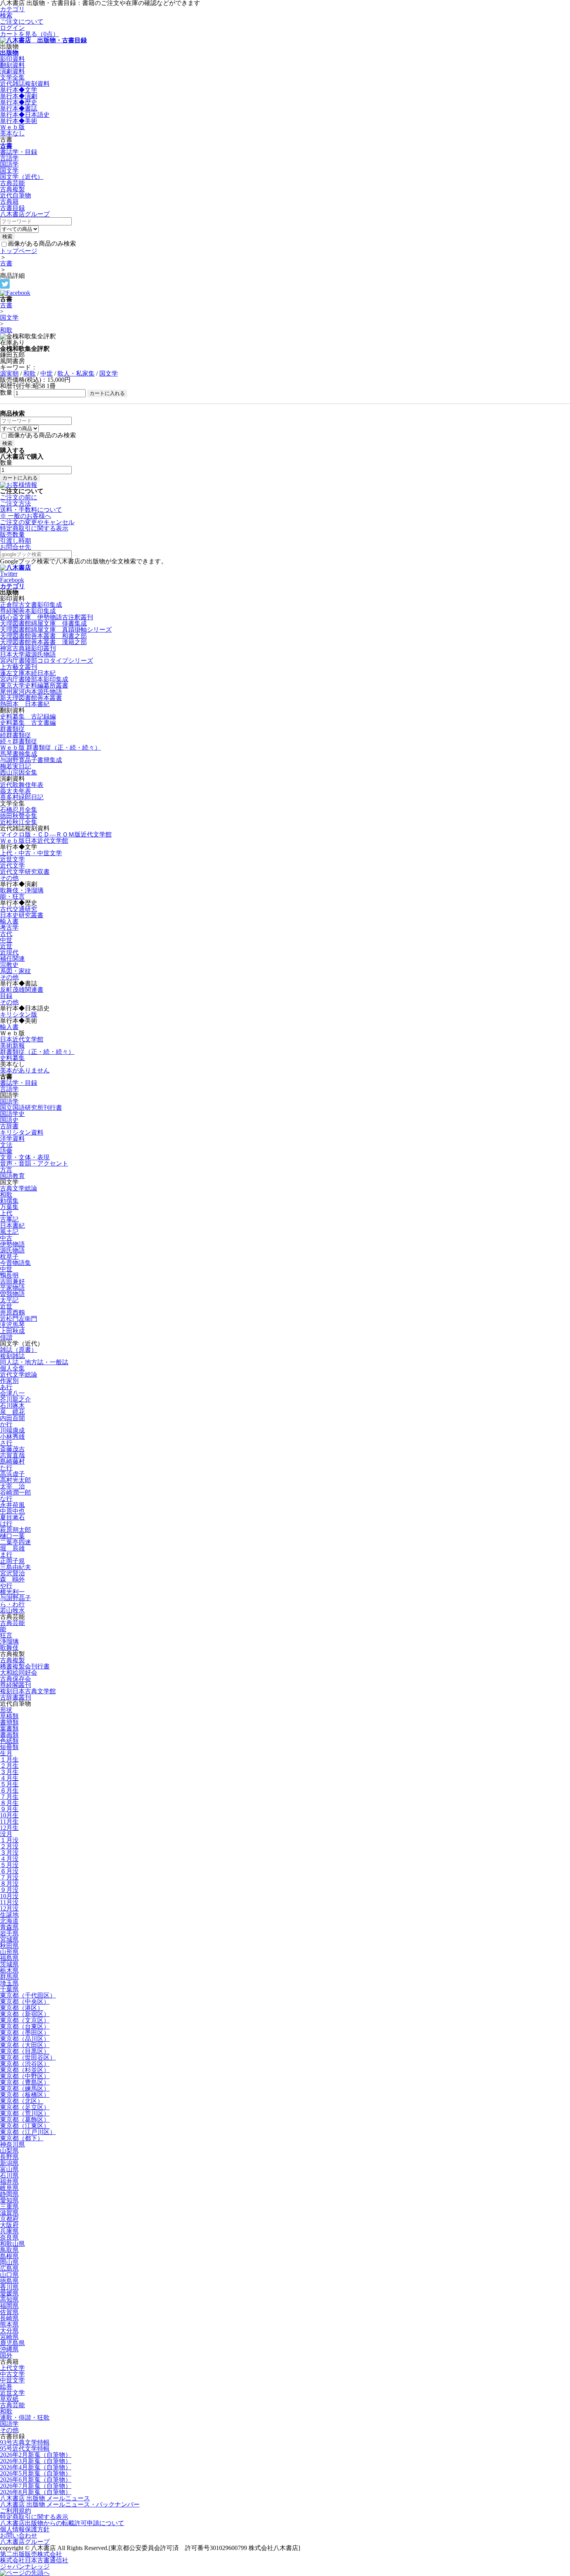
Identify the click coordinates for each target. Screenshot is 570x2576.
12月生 (9, 1828)
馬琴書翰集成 (19, 754)
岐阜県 (9, 2188)
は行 (6, 1524)
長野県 (9, 2157)
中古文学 (12, 2374)
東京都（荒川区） (25, 2113)
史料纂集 (12, 1058)
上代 (6, 1213)
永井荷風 (12, 1505)
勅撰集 (9, 1201)
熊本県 (9, 2324)
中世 (47, 373)
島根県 (9, 2256)
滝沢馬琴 (12, 1325)
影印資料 (12, 59)
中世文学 (12, 2380)
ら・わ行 (12, 1604)
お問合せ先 (16, 547)
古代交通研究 (19, 909)
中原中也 (12, 1511)
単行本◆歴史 (19, 102)
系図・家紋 (16, 971)
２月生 (9, 1766)
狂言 (6, 1635)
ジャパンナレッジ (25, 2566)
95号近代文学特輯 (25, 2449)
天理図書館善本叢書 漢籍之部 (43, 642)
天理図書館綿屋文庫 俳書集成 (43, 623)
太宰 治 (12, 1486)
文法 (6, 1145)
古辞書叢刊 (16, 1697)
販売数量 (12, 534)
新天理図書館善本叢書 (31, 698)
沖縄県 (9, 2349)
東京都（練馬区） (25, 2088)
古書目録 (12, 208)
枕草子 (9, 1257)
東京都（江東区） (25, 2126)
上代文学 (12, 2368)
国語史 (9, 1120)
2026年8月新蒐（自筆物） (36, 2492)
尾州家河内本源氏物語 (31, 692)
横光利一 (12, 1592)
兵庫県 (9, 2231)
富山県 (9, 2169)
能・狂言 (12, 896)
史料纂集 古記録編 (28, 716)
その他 (9, 878)
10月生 (9, 1815)
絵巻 (6, 2386)
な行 (6, 1499)
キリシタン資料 (22, 1132)
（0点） (29, 34)
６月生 (9, 1790)
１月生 (9, 1759)
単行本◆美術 (19, 121)
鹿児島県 (12, 2343)
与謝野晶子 (16, 1598)
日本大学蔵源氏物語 (28, 654)
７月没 (9, 1877)
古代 (6, 934)
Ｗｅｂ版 (12, 127)
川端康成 (12, 1430)
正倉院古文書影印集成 (31, 605)
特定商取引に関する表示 (34, 528)
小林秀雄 (12, 1437)
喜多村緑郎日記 (22, 797)
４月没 (9, 1859)
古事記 (9, 1219)
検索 (6, 15)
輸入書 (9, 921)
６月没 (9, 1871)
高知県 (9, 2300)
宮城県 (9, 1939)
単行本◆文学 (19, 90)
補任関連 (12, 959)
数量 (6, 392)
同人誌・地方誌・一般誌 (34, 1362)
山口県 (9, 2275)
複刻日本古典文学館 (28, 1691)
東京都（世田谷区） (28, 2057)
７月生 (9, 1797)
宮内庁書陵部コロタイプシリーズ (47, 661)
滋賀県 (9, 2213)
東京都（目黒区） (25, 2051)
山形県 (9, 1952)
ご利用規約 (16, 2511)
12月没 (9, 1908)
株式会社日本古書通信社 (34, 2560)
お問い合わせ (19, 2535)
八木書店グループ (25, 2542)
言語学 (9, 158)
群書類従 (12, 729)
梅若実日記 (16, 766)
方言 (6, 1170)
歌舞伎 (9, 1648)
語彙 (6, 1151)
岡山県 (9, 2262)
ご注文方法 (16, 503)
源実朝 (9, 373)
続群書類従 (16, 735)
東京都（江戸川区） (28, 2132)
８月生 (9, 1803)
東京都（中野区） (25, 2076)
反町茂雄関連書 (22, 990)
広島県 (9, 2269)
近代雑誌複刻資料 (25, 84)
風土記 (9, 1232)
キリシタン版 (19, 1014)
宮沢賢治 (12, 1573)
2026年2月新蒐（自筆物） (36, 2455)
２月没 (9, 1846)
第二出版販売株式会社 (31, 2554)
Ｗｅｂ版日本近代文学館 (34, 841)
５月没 (9, 1865)
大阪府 (9, 2225)
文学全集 (12, 77)
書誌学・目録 (19, 152)
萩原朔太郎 (16, 1530)
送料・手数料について (31, 513)
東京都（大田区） (25, 2045)
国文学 (9, 171)
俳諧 (6, 1337)
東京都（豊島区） (25, 2082)
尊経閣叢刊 (16, 1685)
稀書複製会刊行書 (25, 1666)
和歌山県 (12, 2244)
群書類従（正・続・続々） (37, 1052)
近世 (6, 946)
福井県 (9, 2182)
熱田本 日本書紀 (25, 704)
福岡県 (9, 2306)
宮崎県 (9, 2337)
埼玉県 (9, 1983)
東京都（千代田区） (28, 1995)
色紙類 (9, 1741)
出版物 (9, 53)
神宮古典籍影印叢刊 (28, 648)
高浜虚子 (12, 1474)
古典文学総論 (19, 1188)
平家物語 (12, 1288)
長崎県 (9, 2318)
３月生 (9, 1772)
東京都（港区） (22, 2008)
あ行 (6, 1387)
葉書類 (9, 1728)
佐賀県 (9, 2312)
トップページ (19, 251)
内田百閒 (12, 1418)
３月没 (9, 1853)
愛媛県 (9, 2293)
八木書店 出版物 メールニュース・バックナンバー (70, 2504)
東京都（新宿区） (25, 2014)
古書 (6, 146)
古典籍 (9, 202)
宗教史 (9, 965)
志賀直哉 (12, 1455)
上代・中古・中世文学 (31, 853)
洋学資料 (12, 1139)
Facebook (12, 580)
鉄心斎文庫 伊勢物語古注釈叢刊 (47, 617)
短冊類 (9, 1747)
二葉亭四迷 (16, 1542)
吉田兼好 (12, 1281)
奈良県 (9, 2237)
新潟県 (9, 2163)
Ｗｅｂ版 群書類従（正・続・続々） (50, 748)
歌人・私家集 (76, 373)
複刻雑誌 (12, 1356)
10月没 (9, 1896)
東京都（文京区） (25, 2020)
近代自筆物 (16, 195)
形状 (6, 1710)
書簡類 (9, 1722)
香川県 (9, 2287)
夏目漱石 (12, 1517)
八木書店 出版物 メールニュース (45, 2498)
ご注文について (22, 22)
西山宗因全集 (19, 772)
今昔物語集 (16, 1263)
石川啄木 (12, 1406)
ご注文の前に (19, 497)
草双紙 (9, 2399)
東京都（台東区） (25, 2026)
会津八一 (12, 1393)
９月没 (9, 1890)
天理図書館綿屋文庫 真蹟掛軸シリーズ (56, 630)
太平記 (9, 1300)
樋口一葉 (12, 1536)
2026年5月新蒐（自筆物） (36, 2473)
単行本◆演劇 (19, 96)
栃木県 (9, 1971)
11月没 (9, 1902)
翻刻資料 (12, 65)
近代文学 (12, 865)
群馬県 (9, 1977)
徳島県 (9, 2281)
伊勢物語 (12, 1244)
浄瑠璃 (9, 1641)
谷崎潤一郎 (16, 1492)
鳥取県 (9, 2250)
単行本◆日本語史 (25, 115)
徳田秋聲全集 (19, 816)
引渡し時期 (16, 541)
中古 (6, 1238)
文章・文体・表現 (25, 1157)
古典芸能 (12, 183)
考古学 (9, 928)
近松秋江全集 (19, 822)
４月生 (9, 1778)
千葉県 (9, 1989)
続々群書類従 (19, 741)
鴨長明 (9, 1275)
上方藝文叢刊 (19, 667)
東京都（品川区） (25, 2039)
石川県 (9, 2175)
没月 (6, 1834)
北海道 (9, 1921)
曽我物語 (12, 1294)
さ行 (6, 1443)
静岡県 (9, 2194)
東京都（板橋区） (25, 2095)
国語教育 (12, 1176)
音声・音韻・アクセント (34, 1163)
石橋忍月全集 (19, 810)
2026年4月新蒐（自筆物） (36, 2467)
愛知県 (9, 2200)
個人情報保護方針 (25, 2529)
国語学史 (12, 1114)
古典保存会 (16, 1679)
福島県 (9, 1958)
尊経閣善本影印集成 (28, 611)
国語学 (9, 164)
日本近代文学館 (22, 1039)
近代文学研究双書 (25, 872)
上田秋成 (12, 1331)
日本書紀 (12, 1226)
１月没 (9, 1840)
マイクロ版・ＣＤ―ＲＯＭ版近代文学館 (56, 834)
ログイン (12, 28)
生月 (6, 1753)
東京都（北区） (22, 2101)
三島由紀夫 (16, 1567)
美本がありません (25, 1070)
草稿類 (9, 1716)
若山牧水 (12, 1610)
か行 (6, 1424)
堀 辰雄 (12, 1548)
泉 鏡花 (12, 1412)
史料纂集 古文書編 (28, 723)
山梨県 (9, 2151)
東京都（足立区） (25, 2107)
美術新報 (12, 1045)
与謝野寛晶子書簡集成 (31, 760)
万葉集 (9, 1207)
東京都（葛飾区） (25, 2120)
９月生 (9, 1809)
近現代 (9, 952)
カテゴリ (12, 9)
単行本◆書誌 (19, 108)
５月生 (9, 1784)
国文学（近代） (22, 177)
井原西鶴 (12, 1312)
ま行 (6, 1555)
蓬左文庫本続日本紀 (28, 673)
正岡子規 (12, 1561)
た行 (6, 1468)
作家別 (9, 1381)
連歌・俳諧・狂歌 (25, 2417)
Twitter (9, 574)
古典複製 (12, 189)
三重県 (9, 2206)
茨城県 (9, 1964)
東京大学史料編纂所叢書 (34, 685)
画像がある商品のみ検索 (42, 243)
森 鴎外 (12, 1579)
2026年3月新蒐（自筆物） (36, 2461)
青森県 (9, 1927)
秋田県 (9, 1946)
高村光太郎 (16, 1480)
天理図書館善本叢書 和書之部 (43, 636)
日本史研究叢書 (22, 915)
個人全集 (12, 1368)
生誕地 (9, 1915)
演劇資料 (12, 71)
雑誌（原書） (19, 1350)
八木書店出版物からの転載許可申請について (62, 2523)
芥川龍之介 (16, 1399)
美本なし (12, 133)
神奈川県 (12, 2144)
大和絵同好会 (19, 1673)
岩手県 (9, 1933)
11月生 (9, 1822)
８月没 (9, 1884)
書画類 (9, 1735)
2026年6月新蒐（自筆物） (36, 2480)
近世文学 (12, 859)
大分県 (9, 2331)
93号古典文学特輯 (25, 2442)
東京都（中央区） (25, 2002)
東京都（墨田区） (25, 2033)
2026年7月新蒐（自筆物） (36, 2486)
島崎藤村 (12, 1461)
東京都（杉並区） (25, 2070)
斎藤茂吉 (12, 1449)
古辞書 (9, 1126)
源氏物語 (12, 1250)
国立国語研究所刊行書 (31, 1108)
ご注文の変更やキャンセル (37, 522)
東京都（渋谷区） (25, 2064)
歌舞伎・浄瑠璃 (22, 890)
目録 (6, 996)
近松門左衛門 (19, 1319)
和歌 (6, 330)
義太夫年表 (16, 791)
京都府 (9, 2219)
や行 (6, 1586)
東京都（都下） (22, 2138)
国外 (6, 2355)
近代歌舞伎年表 (22, 785)
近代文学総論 (19, 1375)
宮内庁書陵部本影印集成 (34, 679)
